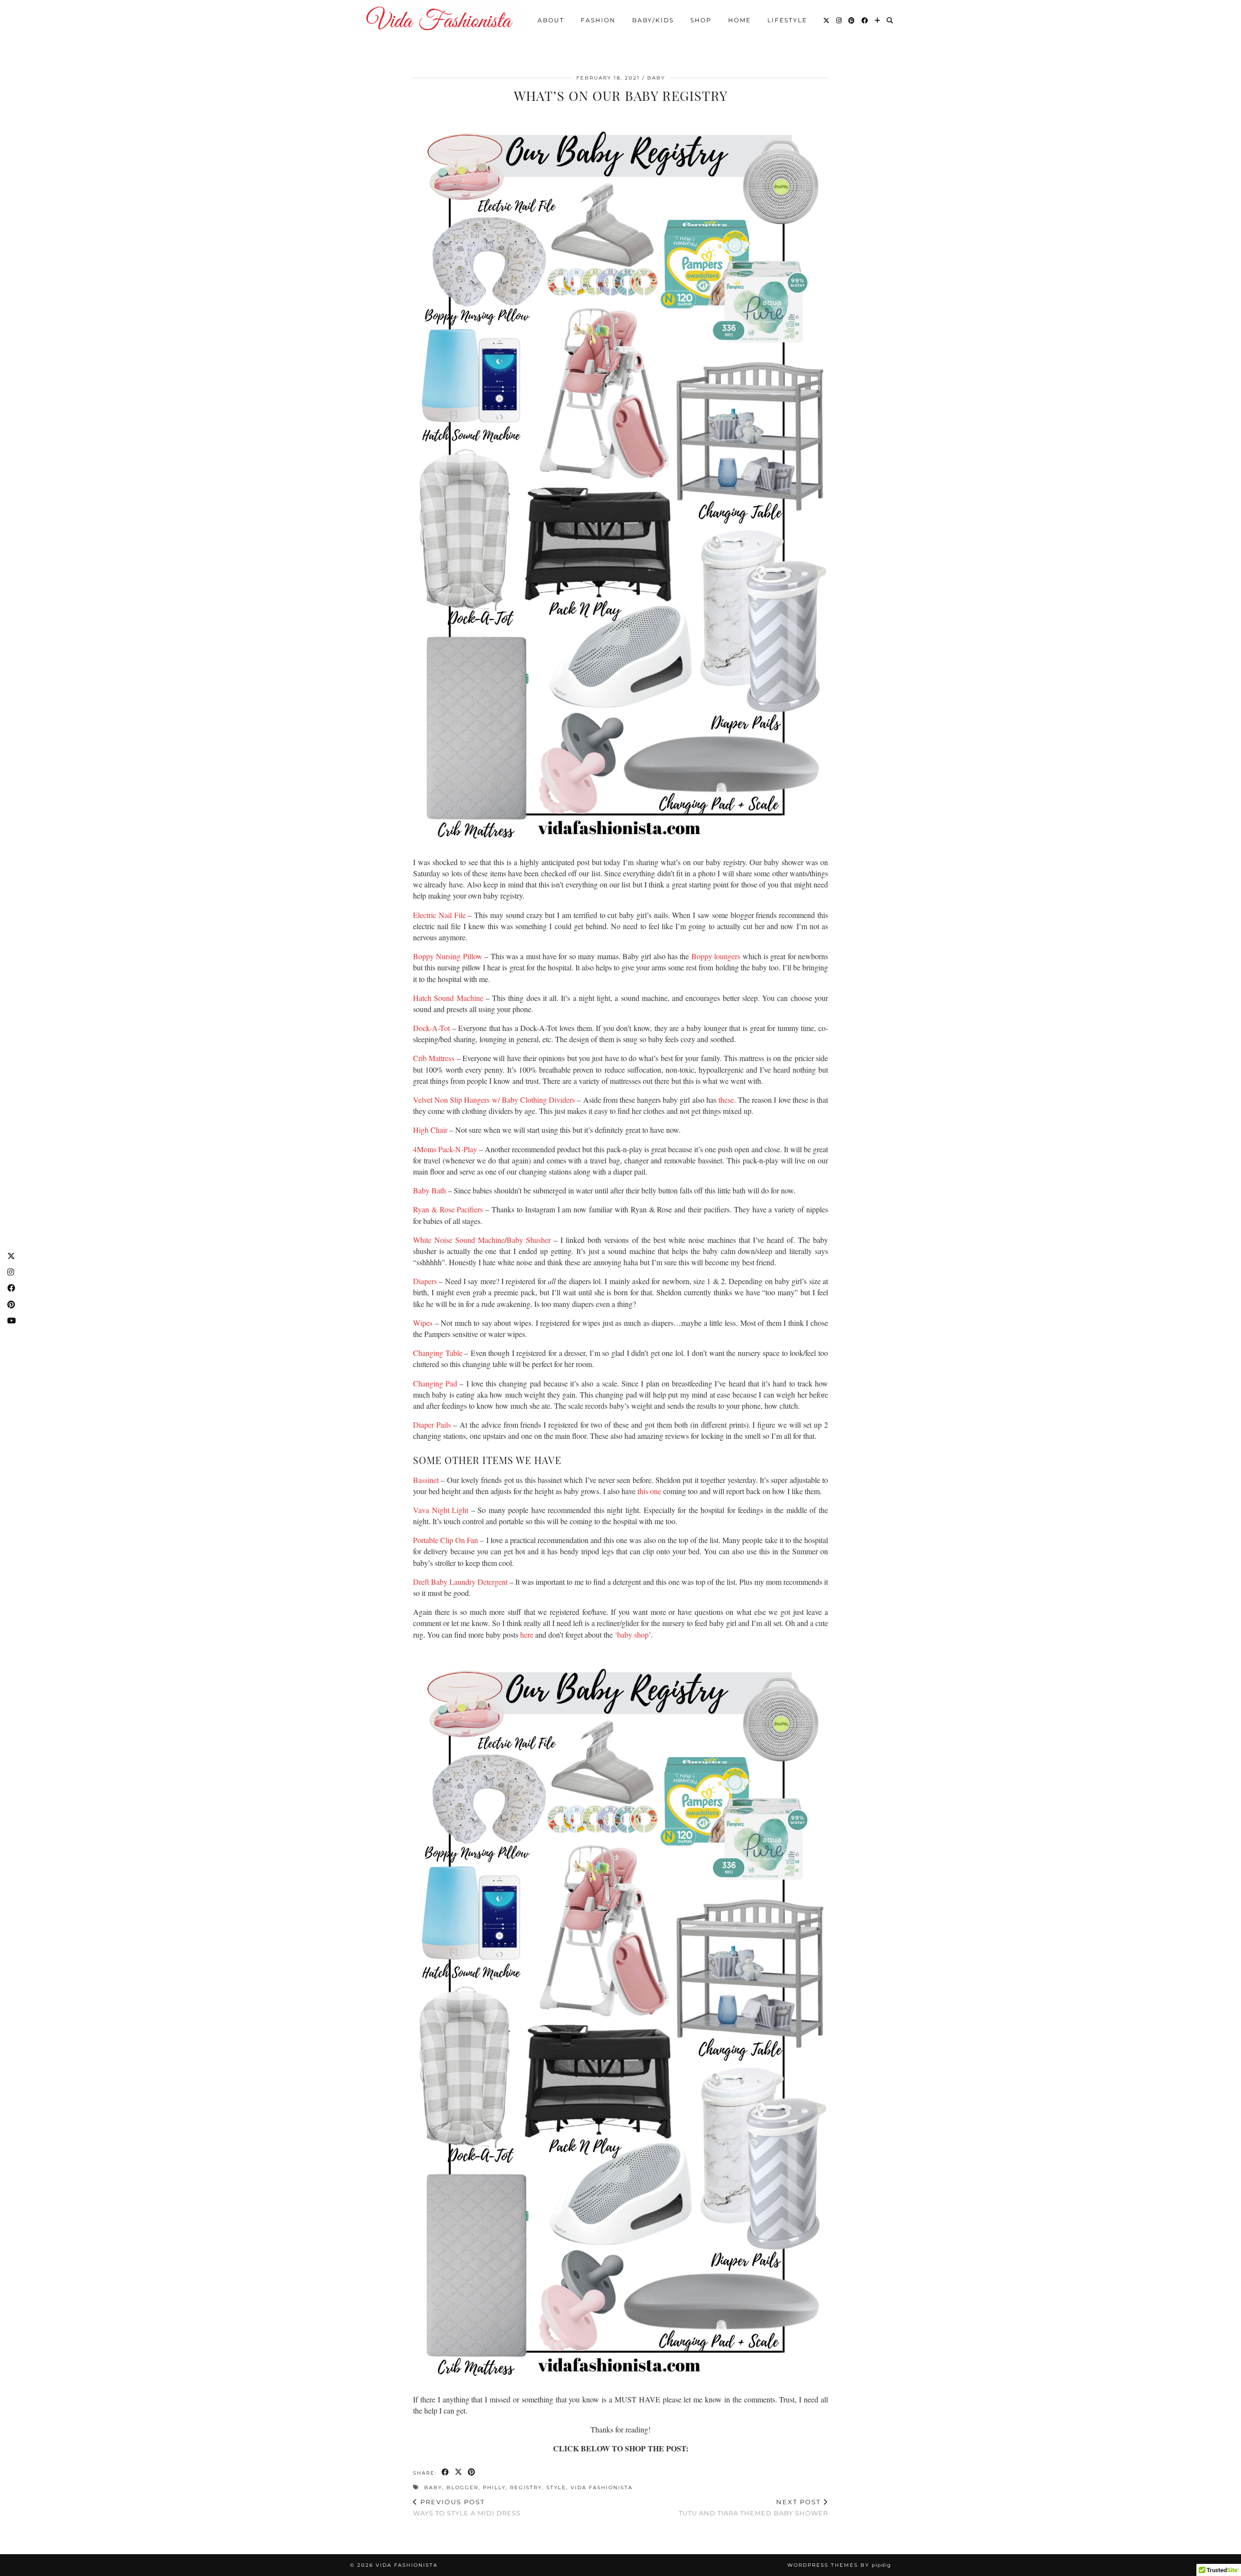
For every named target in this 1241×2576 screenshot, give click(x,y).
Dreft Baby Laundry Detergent (460, 1582)
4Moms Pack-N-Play (445, 1149)
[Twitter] (827, 20)
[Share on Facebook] (446, 2473)
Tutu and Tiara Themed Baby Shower (753, 2507)
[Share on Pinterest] (472, 2473)
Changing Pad (435, 1383)
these (726, 1100)
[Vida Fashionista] (439, 19)
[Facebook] (865, 20)
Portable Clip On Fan (445, 1540)
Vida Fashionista (602, 2487)
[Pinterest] (852, 20)
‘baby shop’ (633, 1634)
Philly (494, 2487)
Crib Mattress (434, 1058)
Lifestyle (787, 20)
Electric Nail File (439, 915)
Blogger (462, 2487)
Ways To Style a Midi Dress (467, 2507)
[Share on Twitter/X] (459, 2473)
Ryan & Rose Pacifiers (448, 1209)
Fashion (598, 20)
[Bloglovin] (878, 20)
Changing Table (438, 1353)
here (527, 1634)
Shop (701, 20)
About (551, 20)
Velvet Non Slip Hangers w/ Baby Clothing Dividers (494, 1100)
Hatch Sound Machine (448, 998)
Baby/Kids (653, 20)
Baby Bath (430, 1190)
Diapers (425, 1281)
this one (649, 1491)
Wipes (423, 1323)
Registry (526, 2487)
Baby (656, 78)
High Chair (430, 1130)
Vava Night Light (441, 1510)
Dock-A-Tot (431, 1028)
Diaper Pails (432, 1425)
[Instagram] (839, 20)
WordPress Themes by (839, 2565)
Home (740, 20)
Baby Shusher (529, 1240)
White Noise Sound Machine (459, 1240)
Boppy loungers (716, 956)
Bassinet (426, 1480)
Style (556, 2487)
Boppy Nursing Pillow (448, 956)
